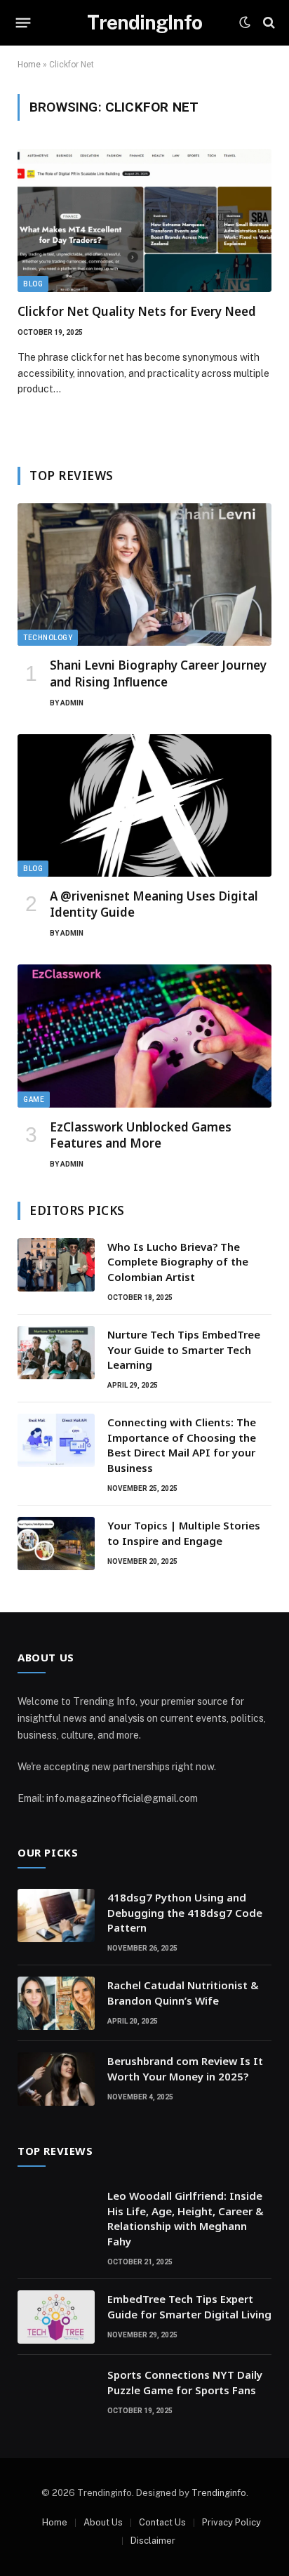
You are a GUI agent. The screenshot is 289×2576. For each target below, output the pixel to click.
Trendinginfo (219, 2493)
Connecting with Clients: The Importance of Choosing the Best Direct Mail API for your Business (182, 1445)
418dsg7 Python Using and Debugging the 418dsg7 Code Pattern (185, 1912)
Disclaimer (153, 2541)
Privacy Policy (231, 2522)
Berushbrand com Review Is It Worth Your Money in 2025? (185, 2068)
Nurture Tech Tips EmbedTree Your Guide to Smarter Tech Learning (184, 1349)
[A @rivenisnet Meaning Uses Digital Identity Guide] (144, 806)
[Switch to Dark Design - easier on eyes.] (245, 22)
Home (29, 65)
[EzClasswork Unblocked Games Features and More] (144, 1036)
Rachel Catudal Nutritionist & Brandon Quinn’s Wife (183, 1992)
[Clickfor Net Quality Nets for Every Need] (144, 220)
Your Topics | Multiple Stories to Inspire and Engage (184, 1533)
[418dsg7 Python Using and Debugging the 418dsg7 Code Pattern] (56, 1916)
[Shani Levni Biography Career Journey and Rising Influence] (144, 575)
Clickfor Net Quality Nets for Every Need (137, 311)
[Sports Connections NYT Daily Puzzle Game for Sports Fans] (56, 2393)
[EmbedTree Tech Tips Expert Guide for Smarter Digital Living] (56, 2317)
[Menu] (23, 22)
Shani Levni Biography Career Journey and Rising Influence (158, 673)
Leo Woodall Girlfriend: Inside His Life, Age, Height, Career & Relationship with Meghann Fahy (186, 2218)
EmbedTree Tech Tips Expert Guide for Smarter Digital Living (189, 2306)
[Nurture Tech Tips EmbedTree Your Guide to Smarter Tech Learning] (56, 1353)
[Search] (268, 23)
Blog (33, 284)
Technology (48, 638)
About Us (103, 2522)
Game (34, 1100)
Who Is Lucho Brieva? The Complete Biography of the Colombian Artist (178, 1262)
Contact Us (162, 2522)
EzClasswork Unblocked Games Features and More (141, 1135)
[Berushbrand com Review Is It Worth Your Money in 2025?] (56, 2079)
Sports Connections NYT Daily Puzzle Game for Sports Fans (185, 2382)
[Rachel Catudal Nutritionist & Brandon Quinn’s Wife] (56, 2003)
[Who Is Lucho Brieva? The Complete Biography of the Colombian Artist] (56, 1265)
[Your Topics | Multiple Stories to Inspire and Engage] (56, 1543)
